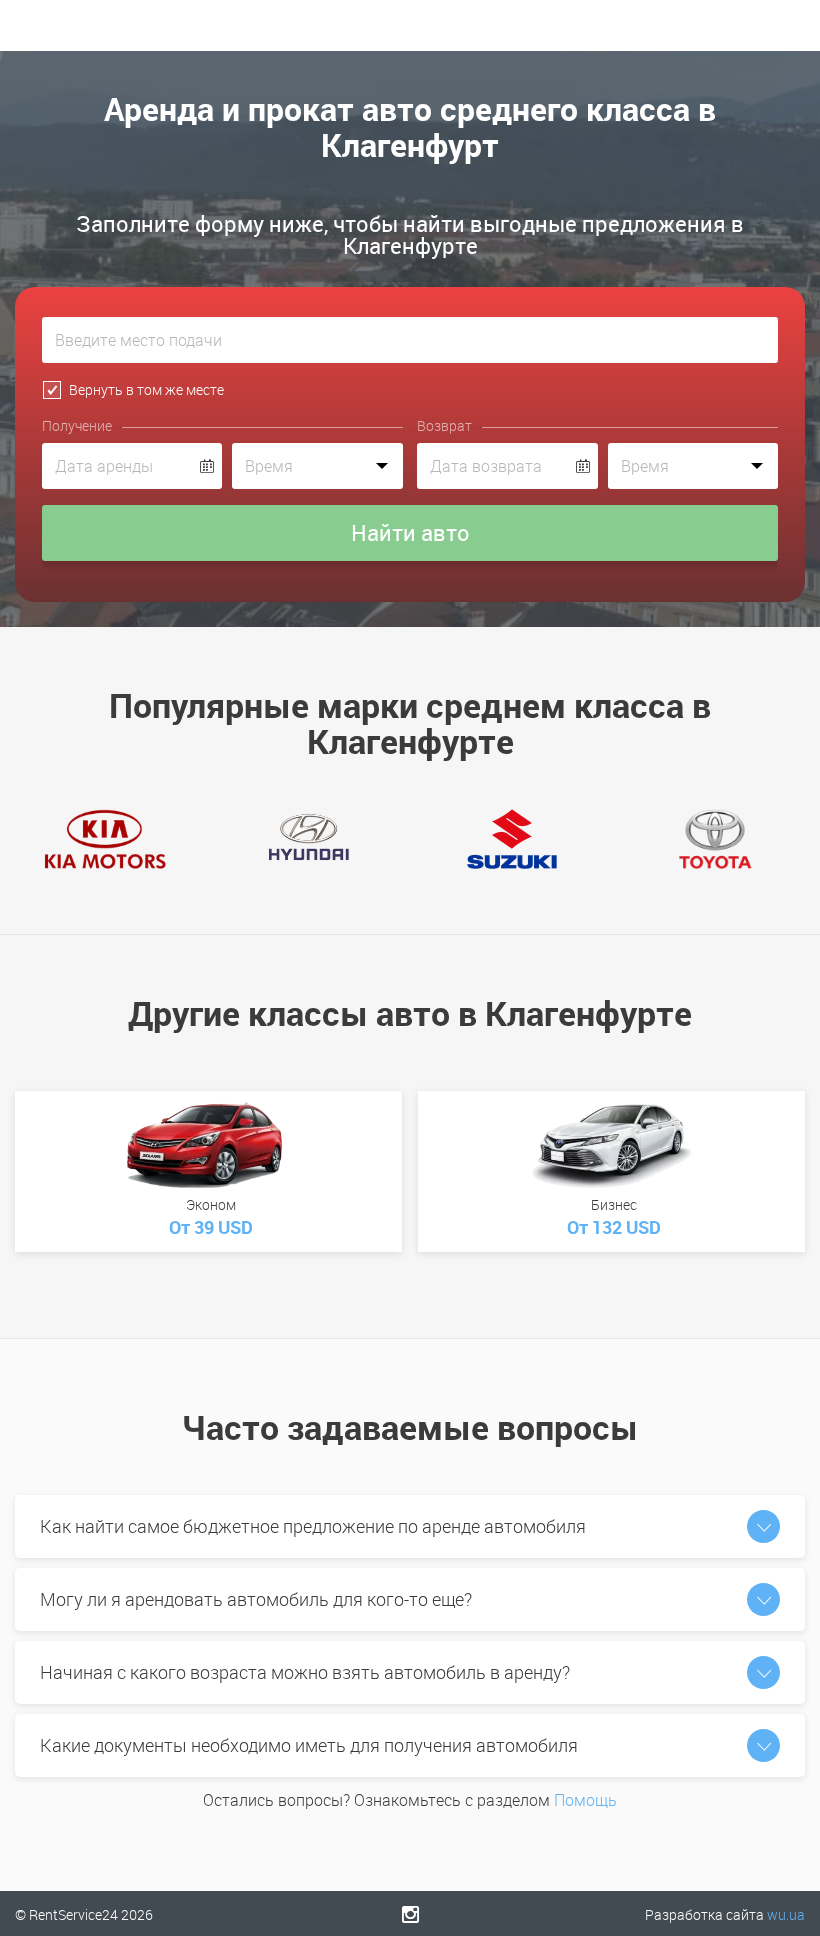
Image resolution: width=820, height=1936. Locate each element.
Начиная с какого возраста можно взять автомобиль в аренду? (305, 1672)
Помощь (585, 1800)
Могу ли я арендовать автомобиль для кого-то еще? (256, 1599)
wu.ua (786, 1914)
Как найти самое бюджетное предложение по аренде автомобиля (313, 1526)
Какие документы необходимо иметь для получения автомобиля (309, 1745)
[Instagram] (410, 1914)
